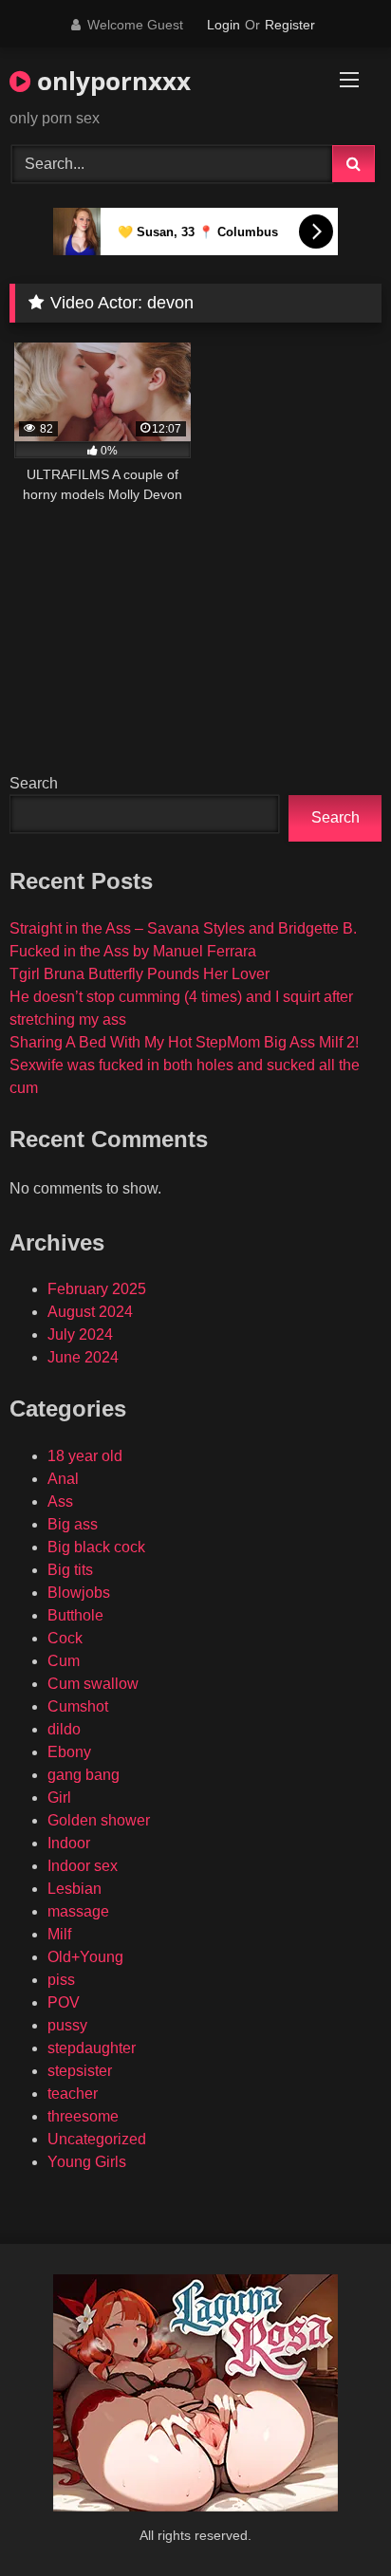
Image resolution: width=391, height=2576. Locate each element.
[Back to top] (332, 2520)
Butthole (75, 1615)
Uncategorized (97, 2139)
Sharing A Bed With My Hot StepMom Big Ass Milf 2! (184, 1042)
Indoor (69, 1843)
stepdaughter (92, 2048)
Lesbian (74, 1889)
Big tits (70, 1570)
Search (34, 783)
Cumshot (78, 1706)
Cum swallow (93, 1684)
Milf (59, 1934)
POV (64, 2002)
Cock (65, 1638)
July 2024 (80, 1334)
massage (78, 1911)
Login (223, 25)
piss (61, 1980)
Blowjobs (79, 1593)
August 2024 (90, 1312)
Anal (63, 1479)
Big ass (73, 1524)
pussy (67, 2025)
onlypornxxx (111, 81)
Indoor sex (83, 1866)
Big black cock (96, 1547)
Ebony (69, 1752)
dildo (64, 1729)
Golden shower (99, 1820)
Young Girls (87, 2162)
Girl (59, 1798)
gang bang (84, 1775)
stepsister (80, 2071)
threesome (83, 2116)
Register (290, 25)
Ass (60, 1501)
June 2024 (83, 1357)
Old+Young (85, 1957)
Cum (64, 1661)
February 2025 (97, 1289)
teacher (73, 2094)
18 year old (85, 1456)
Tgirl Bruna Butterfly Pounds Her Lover (140, 974)
